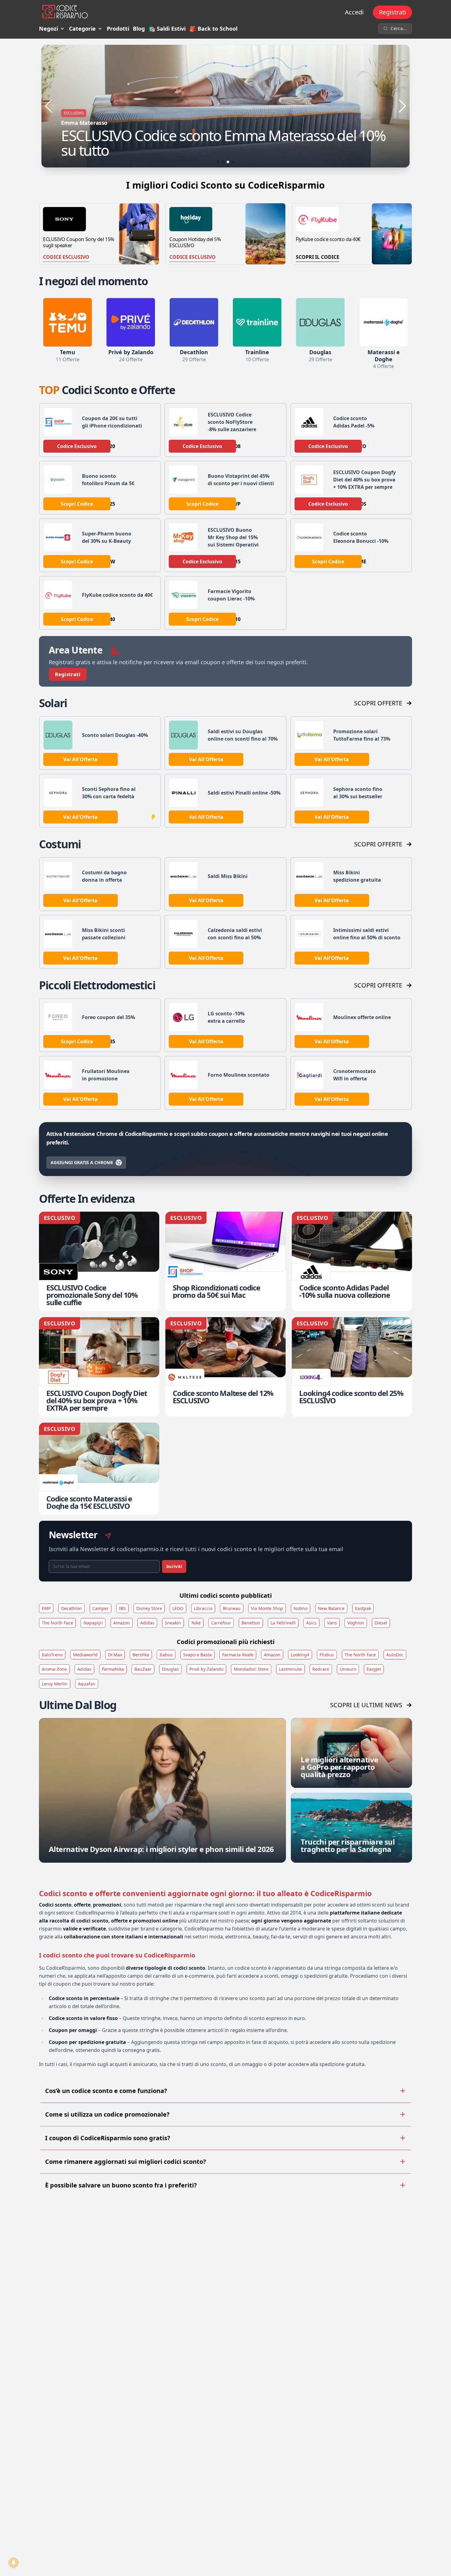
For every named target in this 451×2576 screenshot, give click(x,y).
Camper (100, 1608)
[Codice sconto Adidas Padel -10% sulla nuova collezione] (352, 1261)
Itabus (166, 1655)
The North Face (57, 1623)
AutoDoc (395, 1655)
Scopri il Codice (318, 257)
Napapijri (93, 1623)
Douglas (170, 1669)
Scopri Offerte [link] (378, 703)
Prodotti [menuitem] (118, 29)
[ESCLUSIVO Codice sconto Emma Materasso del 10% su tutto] (225, 106)
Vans (332, 1623)
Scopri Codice (77, 504)
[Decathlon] (194, 322)
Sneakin (173, 1623)
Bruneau (232, 1608)
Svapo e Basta (197, 1655)
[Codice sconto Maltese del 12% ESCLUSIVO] (225, 1367)
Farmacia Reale (238, 1655)
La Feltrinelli (283, 1623)
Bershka (141, 1655)
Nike (196, 1623)
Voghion (356, 1623)
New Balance (331, 1608)
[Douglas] (320, 322)
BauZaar (143, 1669)
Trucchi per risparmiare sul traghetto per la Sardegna (348, 1845)
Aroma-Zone (54, 1669)
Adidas (147, 1623)
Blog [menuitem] (139, 29)
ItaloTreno (52, 1655)
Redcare (321, 1669)
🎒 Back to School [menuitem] (213, 29)
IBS (122, 1608)
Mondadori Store (251, 1669)
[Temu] (67, 322)
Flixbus (327, 1655)
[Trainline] (257, 322)
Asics (311, 1623)
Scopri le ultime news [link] (366, 1705)
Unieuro (348, 1669)
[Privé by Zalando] (131, 322)
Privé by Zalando (206, 1669)
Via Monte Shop (267, 1608)
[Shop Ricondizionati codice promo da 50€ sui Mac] (225, 1261)
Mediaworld (85, 1655)
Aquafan (87, 1684)
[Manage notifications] (13, 2563)
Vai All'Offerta (80, 759)
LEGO (178, 1608)
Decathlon (71, 1608)
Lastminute (290, 1669)
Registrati (392, 12)
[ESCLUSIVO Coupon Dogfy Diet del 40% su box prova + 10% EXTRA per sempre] (99, 1367)
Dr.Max (115, 1655)
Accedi (354, 12)
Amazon (121, 1623)
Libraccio (203, 1608)
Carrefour (221, 1623)
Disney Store (149, 1608)
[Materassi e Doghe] (384, 322)
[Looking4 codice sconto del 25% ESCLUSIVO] (352, 1367)
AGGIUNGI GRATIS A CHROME (82, 1162)
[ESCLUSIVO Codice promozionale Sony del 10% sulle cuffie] (99, 1261)
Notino (301, 1608)
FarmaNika (113, 1669)
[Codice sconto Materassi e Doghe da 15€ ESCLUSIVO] (99, 1469)
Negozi (48, 29)
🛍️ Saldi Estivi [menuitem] (167, 29)
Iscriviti (174, 1566)
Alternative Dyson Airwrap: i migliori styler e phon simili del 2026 (161, 1849)
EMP (46, 1608)
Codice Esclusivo (66, 257)
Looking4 (300, 1655)
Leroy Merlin (55, 1684)
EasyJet (374, 1669)
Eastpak (363, 1608)
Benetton (251, 1623)
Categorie (82, 29)
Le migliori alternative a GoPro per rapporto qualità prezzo (339, 1767)
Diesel (381, 1623)
